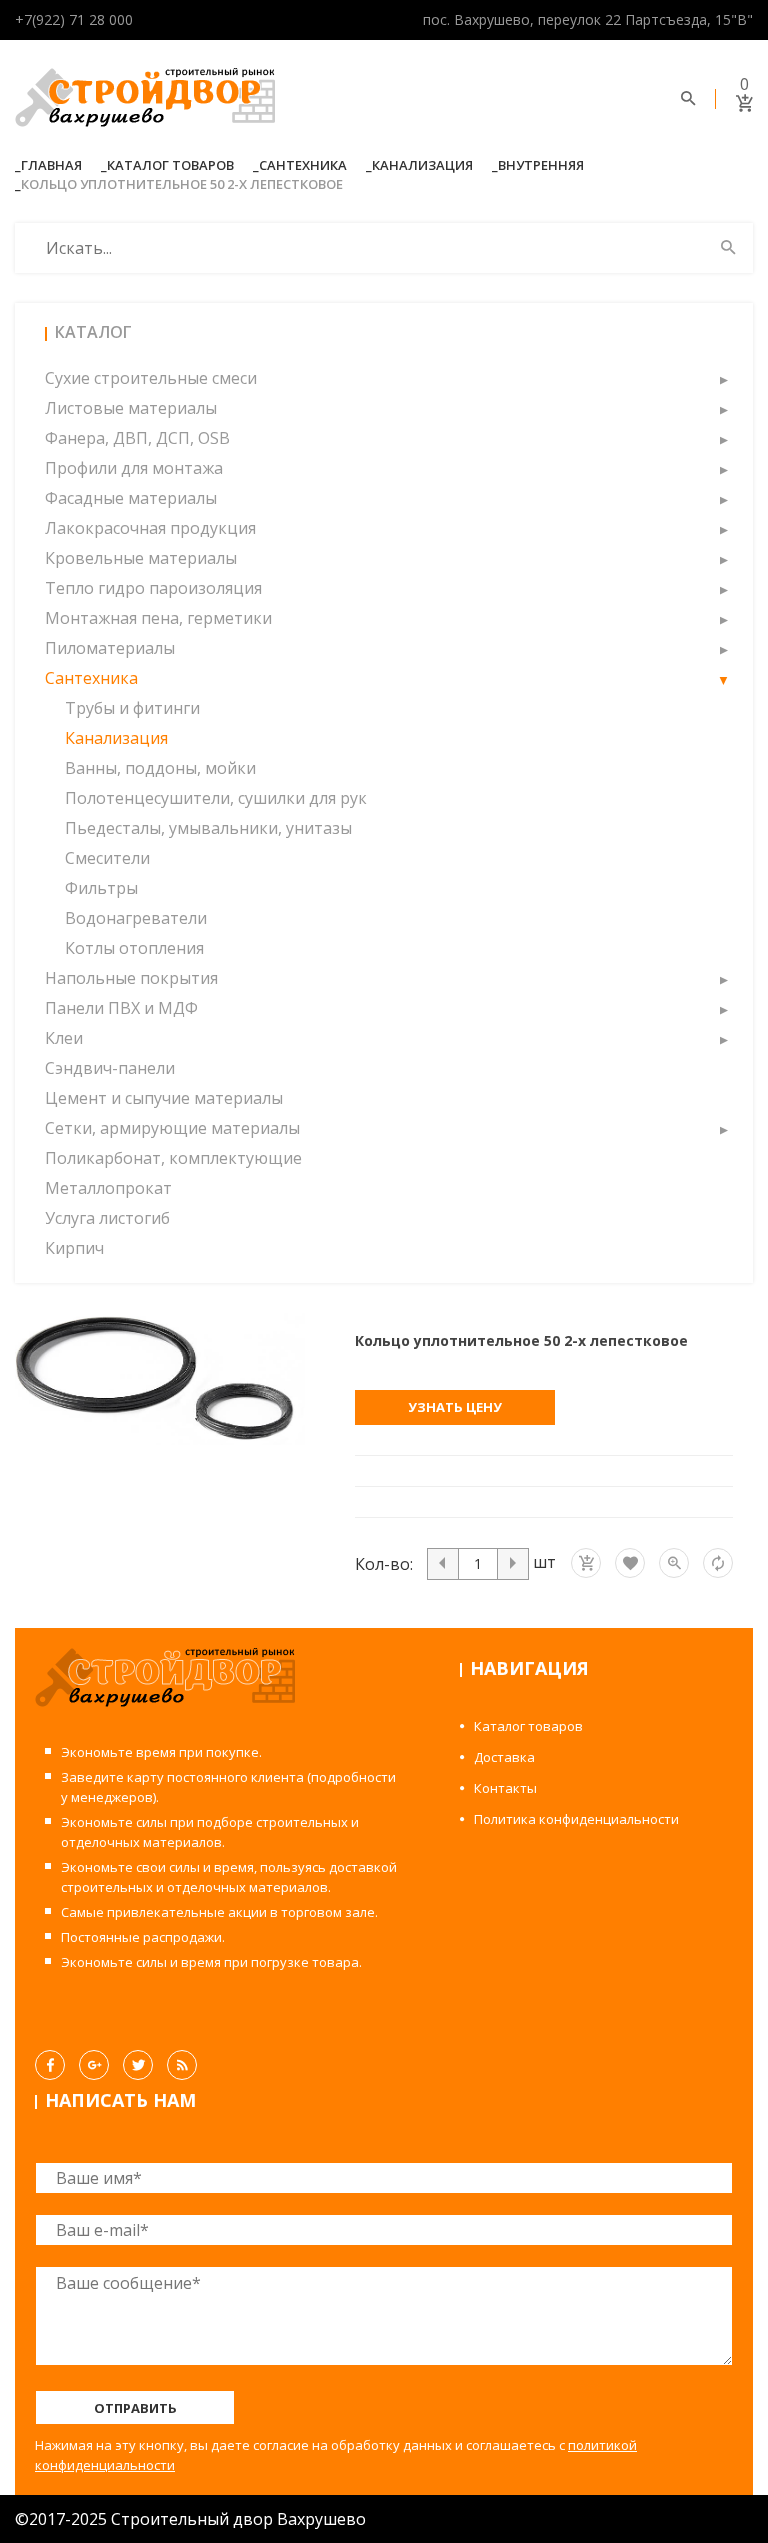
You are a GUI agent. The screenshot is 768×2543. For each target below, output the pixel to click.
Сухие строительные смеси (151, 378)
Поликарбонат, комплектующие (173, 1158)
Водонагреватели (136, 918)
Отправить (135, 2408)
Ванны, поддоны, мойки (160, 768)
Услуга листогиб (107, 1218)
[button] (723, 378)
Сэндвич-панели (110, 1068)
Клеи (64, 1038)
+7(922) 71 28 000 (74, 19)
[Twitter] (138, 2065)
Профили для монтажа (134, 468)
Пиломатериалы (110, 648)
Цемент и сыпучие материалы (164, 1098)
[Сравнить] (718, 1563)
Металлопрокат (108, 1188)
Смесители (107, 858)
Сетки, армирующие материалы (172, 1128)
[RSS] (182, 2065)
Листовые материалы (131, 408)
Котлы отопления (134, 948)
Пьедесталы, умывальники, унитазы (208, 828)
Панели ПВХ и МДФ (121, 1008)
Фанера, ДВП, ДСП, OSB (137, 438)
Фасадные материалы (131, 498)
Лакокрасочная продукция (150, 528)
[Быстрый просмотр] (674, 1563)
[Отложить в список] (630, 1563)
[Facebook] (50, 2065)
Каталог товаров (170, 165)
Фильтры (101, 888)
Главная (51, 165)
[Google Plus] (94, 2065)
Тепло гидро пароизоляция (153, 588)
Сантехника (303, 165)
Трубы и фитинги (132, 708)
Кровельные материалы (141, 558)
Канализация (422, 165)
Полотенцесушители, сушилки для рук (216, 798)
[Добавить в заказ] (586, 1563)
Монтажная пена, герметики (158, 618)
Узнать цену (455, 1407)
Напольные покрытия (131, 978)
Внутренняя (541, 165)
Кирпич (74, 1248)
